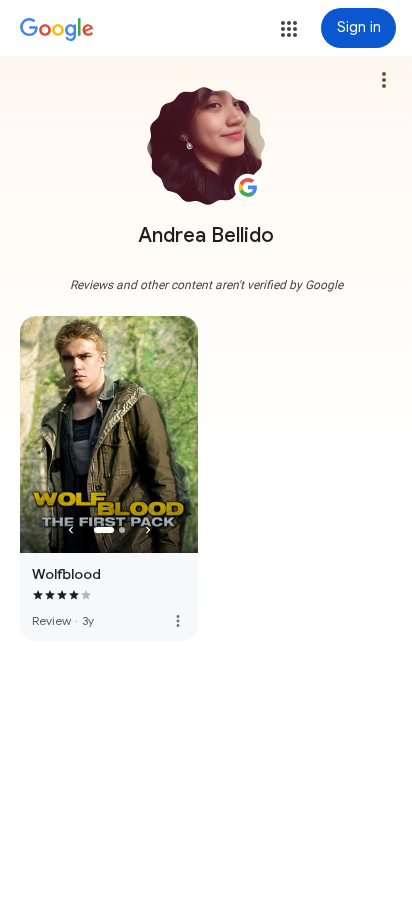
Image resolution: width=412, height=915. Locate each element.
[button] (289, 29)
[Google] (57, 30)
